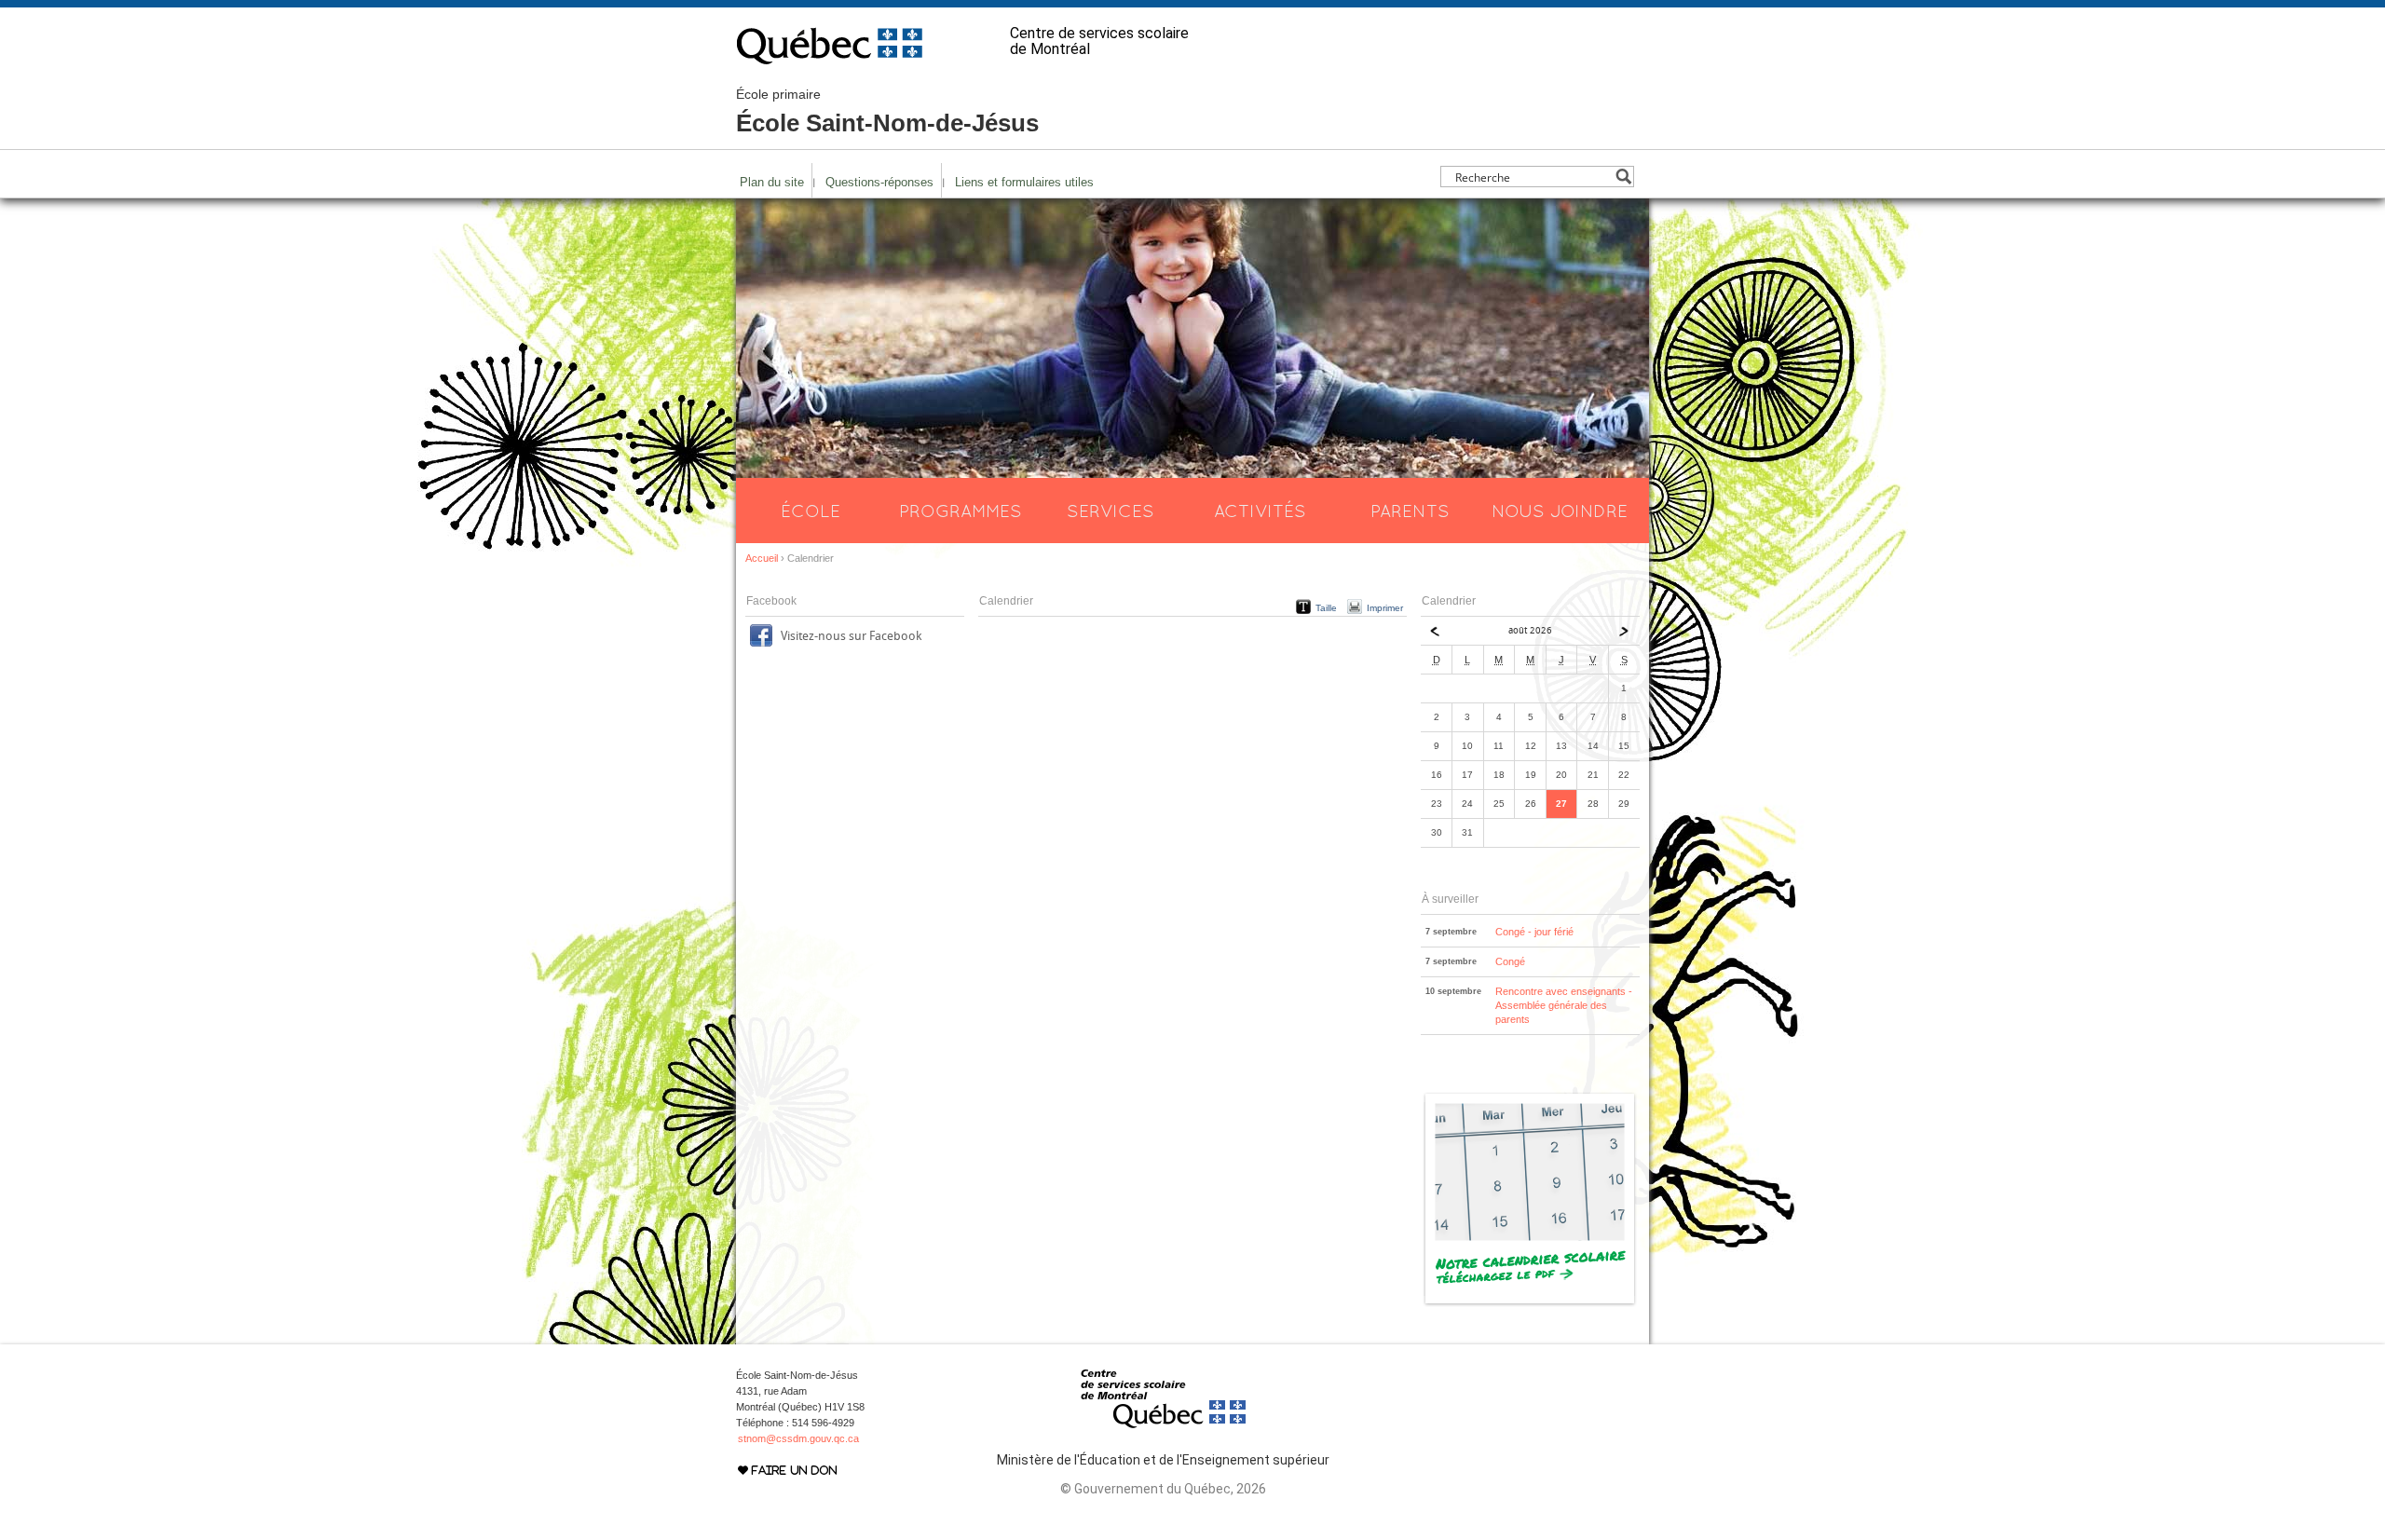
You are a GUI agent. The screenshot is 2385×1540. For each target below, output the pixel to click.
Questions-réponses (879, 182)
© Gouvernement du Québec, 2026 (1163, 1489)
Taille (1326, 608)
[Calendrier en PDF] (1530, 1303)
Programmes (961, 511)
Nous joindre (1560, 511)
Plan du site (772, 182)
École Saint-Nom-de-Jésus (887, 112)
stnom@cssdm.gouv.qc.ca (798, 1438)
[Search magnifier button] (1623, 177)
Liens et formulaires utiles (1024, 182)
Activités (1260, 511)
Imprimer (1385, 608)
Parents (1410, 511)
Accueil (762, 558)
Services (1111, 511)
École (811, 511)
